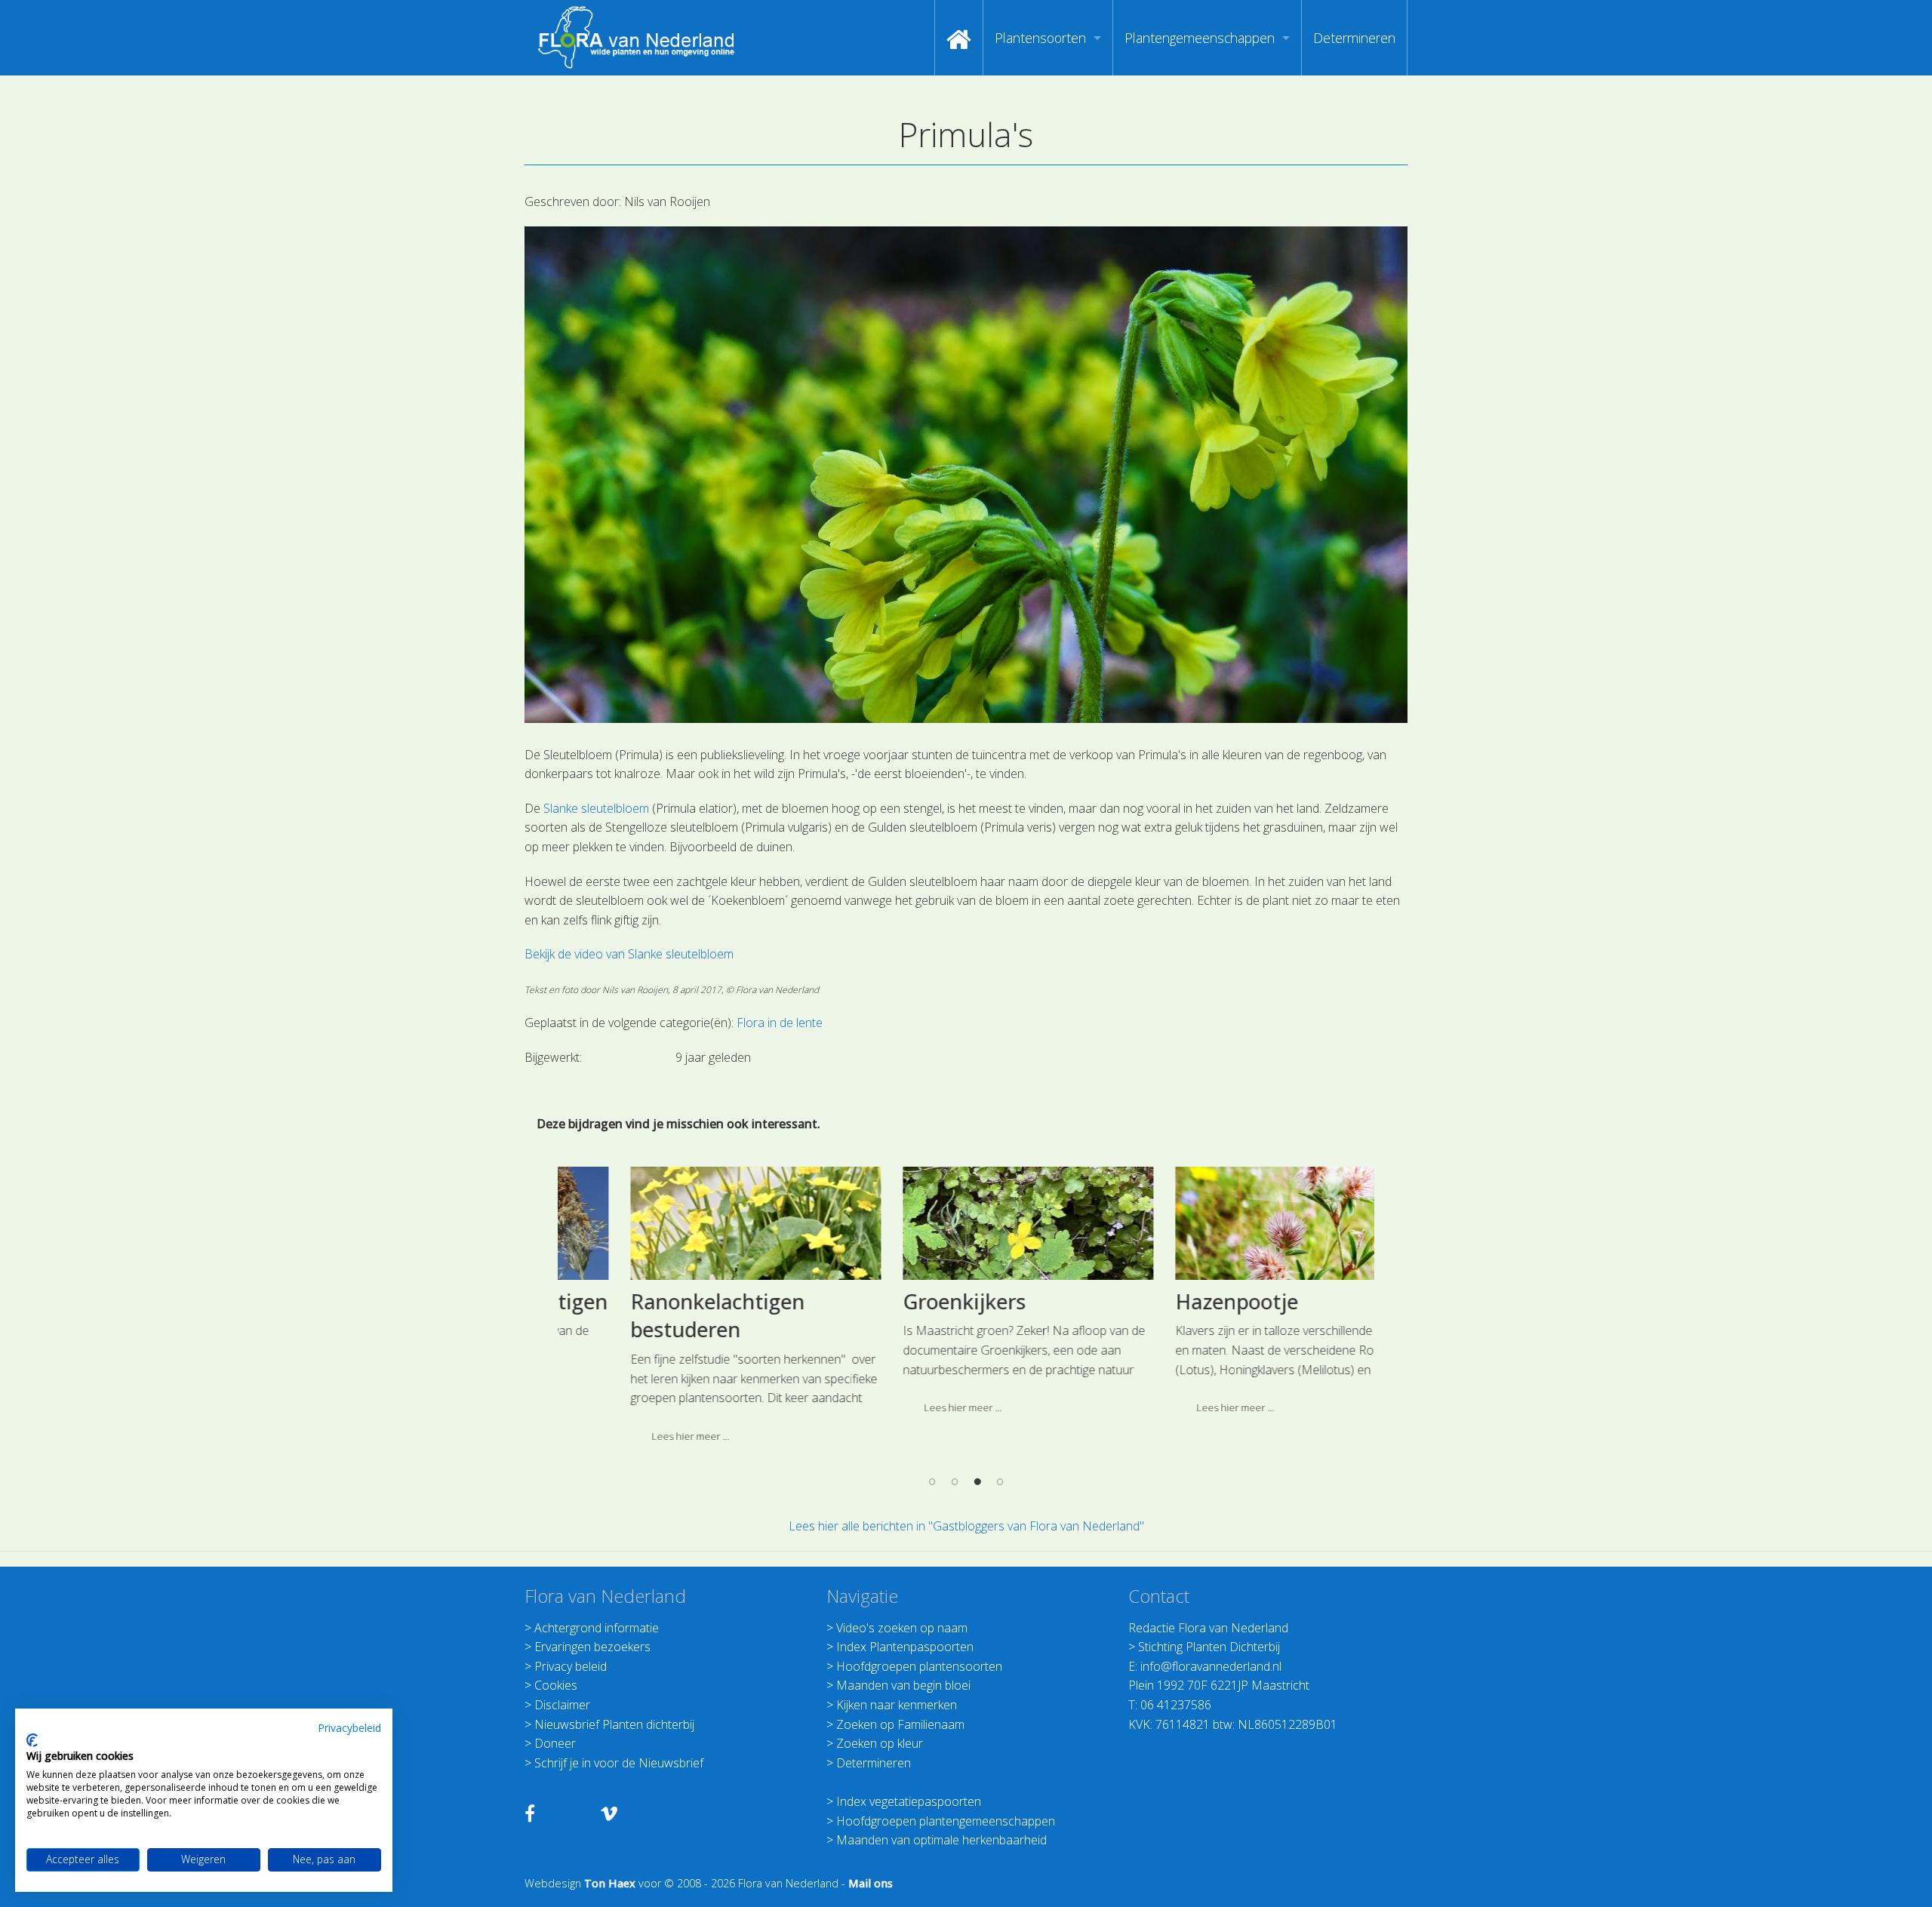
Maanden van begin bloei (903, 1685)
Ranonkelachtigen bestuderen (656, 1316)
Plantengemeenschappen (1200, 38)
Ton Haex (610, 1883)
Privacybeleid (349, 1728)
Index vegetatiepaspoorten (909, 1801)
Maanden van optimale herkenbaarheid (941, 1840)
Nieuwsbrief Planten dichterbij (614, 1724)
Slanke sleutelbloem (596, 808)
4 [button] (1000, 1481)
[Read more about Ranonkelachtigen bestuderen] (694, 1223)
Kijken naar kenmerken (897, 1705)
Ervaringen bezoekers (592, 1647)
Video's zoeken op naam (902, 1628)
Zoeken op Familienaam (900, 1724)
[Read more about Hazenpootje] (1239, 1223)
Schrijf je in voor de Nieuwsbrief (619, 1763)
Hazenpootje (1175, 1301)
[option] (694, 1310)
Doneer (555, 1743)
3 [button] (977, 1481)
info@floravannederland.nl (1211, 1666)
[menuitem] (959, 38)
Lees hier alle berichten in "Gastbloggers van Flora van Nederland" (966, 1526)
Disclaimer (562, 1705)
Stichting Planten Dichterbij (1209, 1647)
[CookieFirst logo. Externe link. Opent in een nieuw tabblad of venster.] (32, 1740)
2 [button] (955, 1481)
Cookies (556, 1685)
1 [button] (932, 1481)
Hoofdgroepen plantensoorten (919, 1666)
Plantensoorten (1040, 38)
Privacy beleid (571, 1666)
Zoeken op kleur (880, 1743)
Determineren (1354, 38)
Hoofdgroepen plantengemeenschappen (946, 1821)
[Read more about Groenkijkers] (967, 1223)
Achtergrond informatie (597, 1628)
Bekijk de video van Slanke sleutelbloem (629, 954)
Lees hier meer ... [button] (629, 1436)
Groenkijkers (903, 1301)
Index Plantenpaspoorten (905, 1647)
